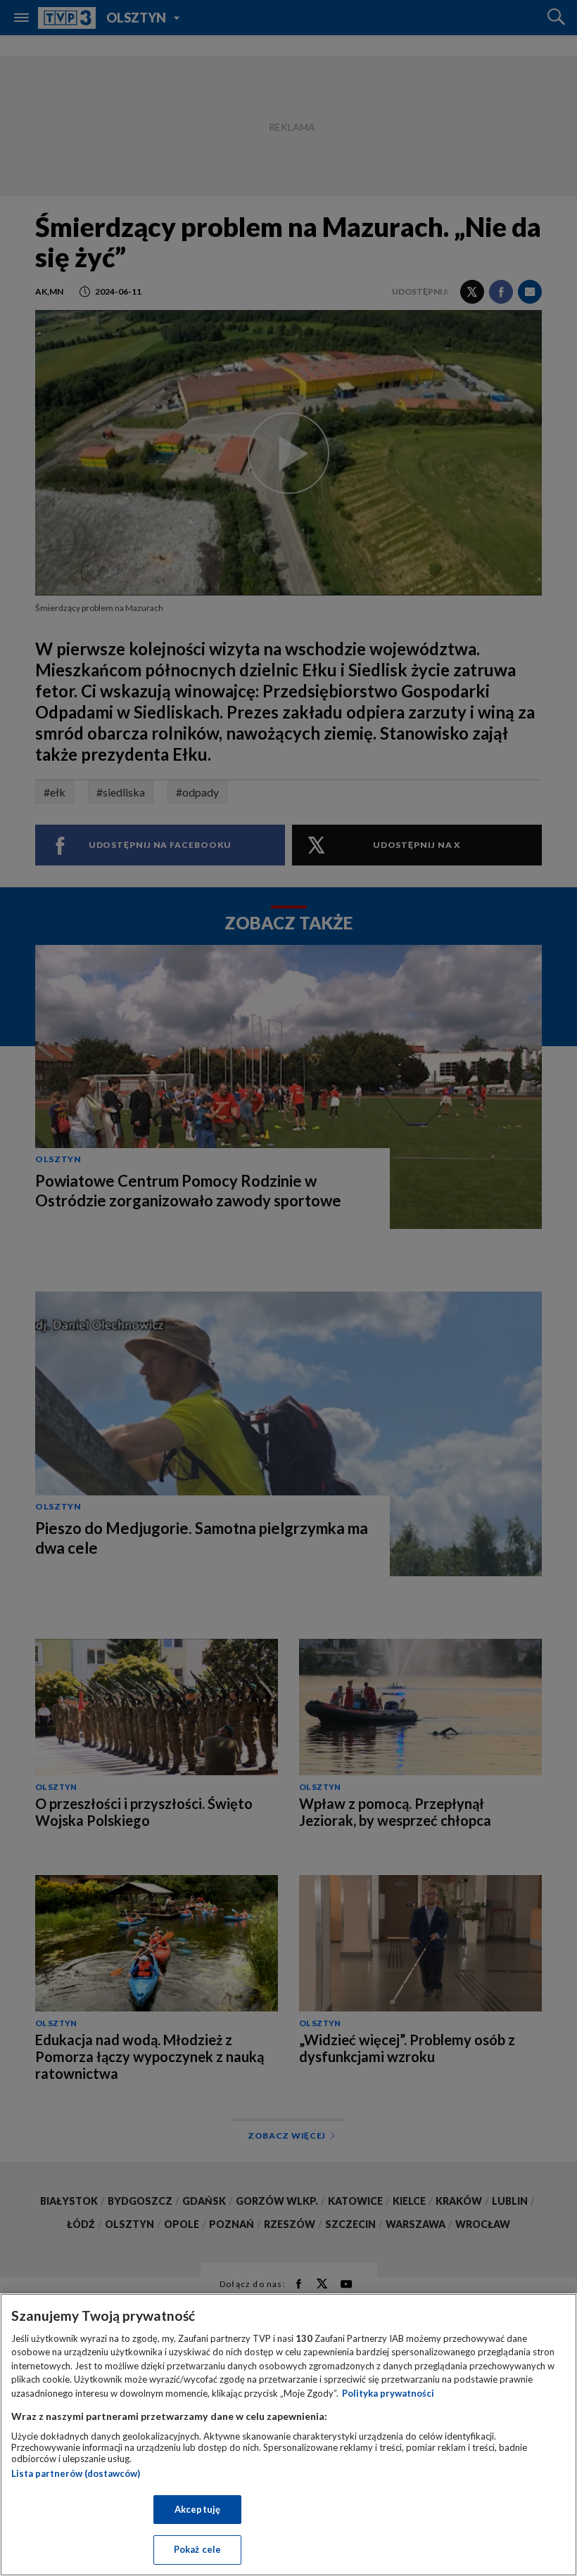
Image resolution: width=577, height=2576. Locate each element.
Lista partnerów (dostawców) (76, 2473)
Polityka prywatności (388, 2393)
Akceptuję (197, 2509)
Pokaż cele (197, 2549)
